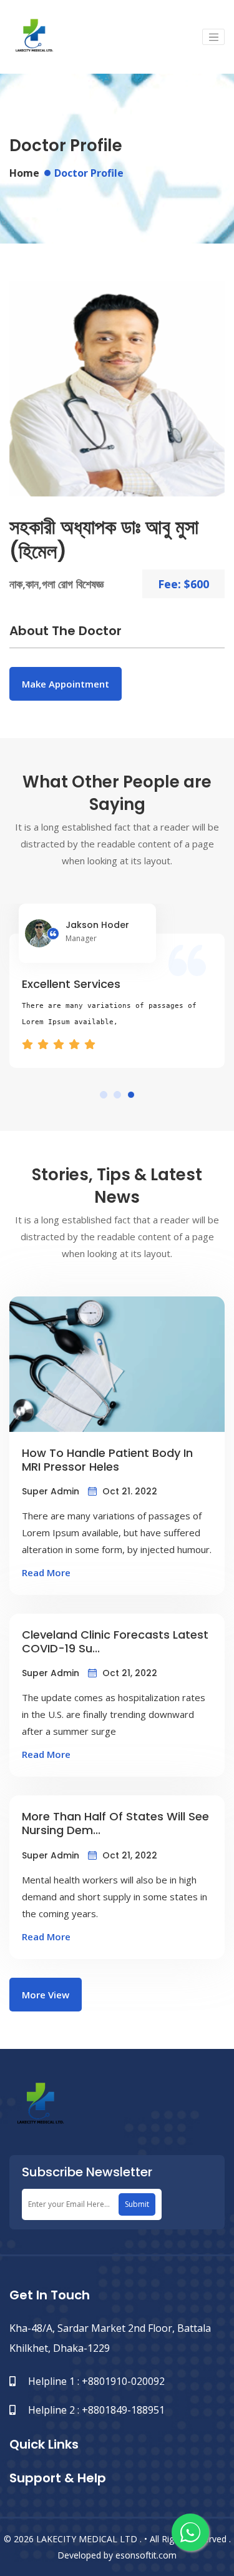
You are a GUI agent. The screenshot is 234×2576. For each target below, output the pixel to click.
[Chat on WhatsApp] (190, 2532)
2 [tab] (117, 1095)
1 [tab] (104, 1095)
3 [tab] (131, 1095)
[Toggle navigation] (213, 37)
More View (46, 1995)
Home (24, 173)
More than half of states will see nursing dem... (115, 1823)
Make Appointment (66, 684)
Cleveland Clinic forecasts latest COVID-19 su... (115, 1641)
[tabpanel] (117, 986)
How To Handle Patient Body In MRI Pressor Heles (107, 1460)
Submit (137, 2204)
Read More (46, 1572)
